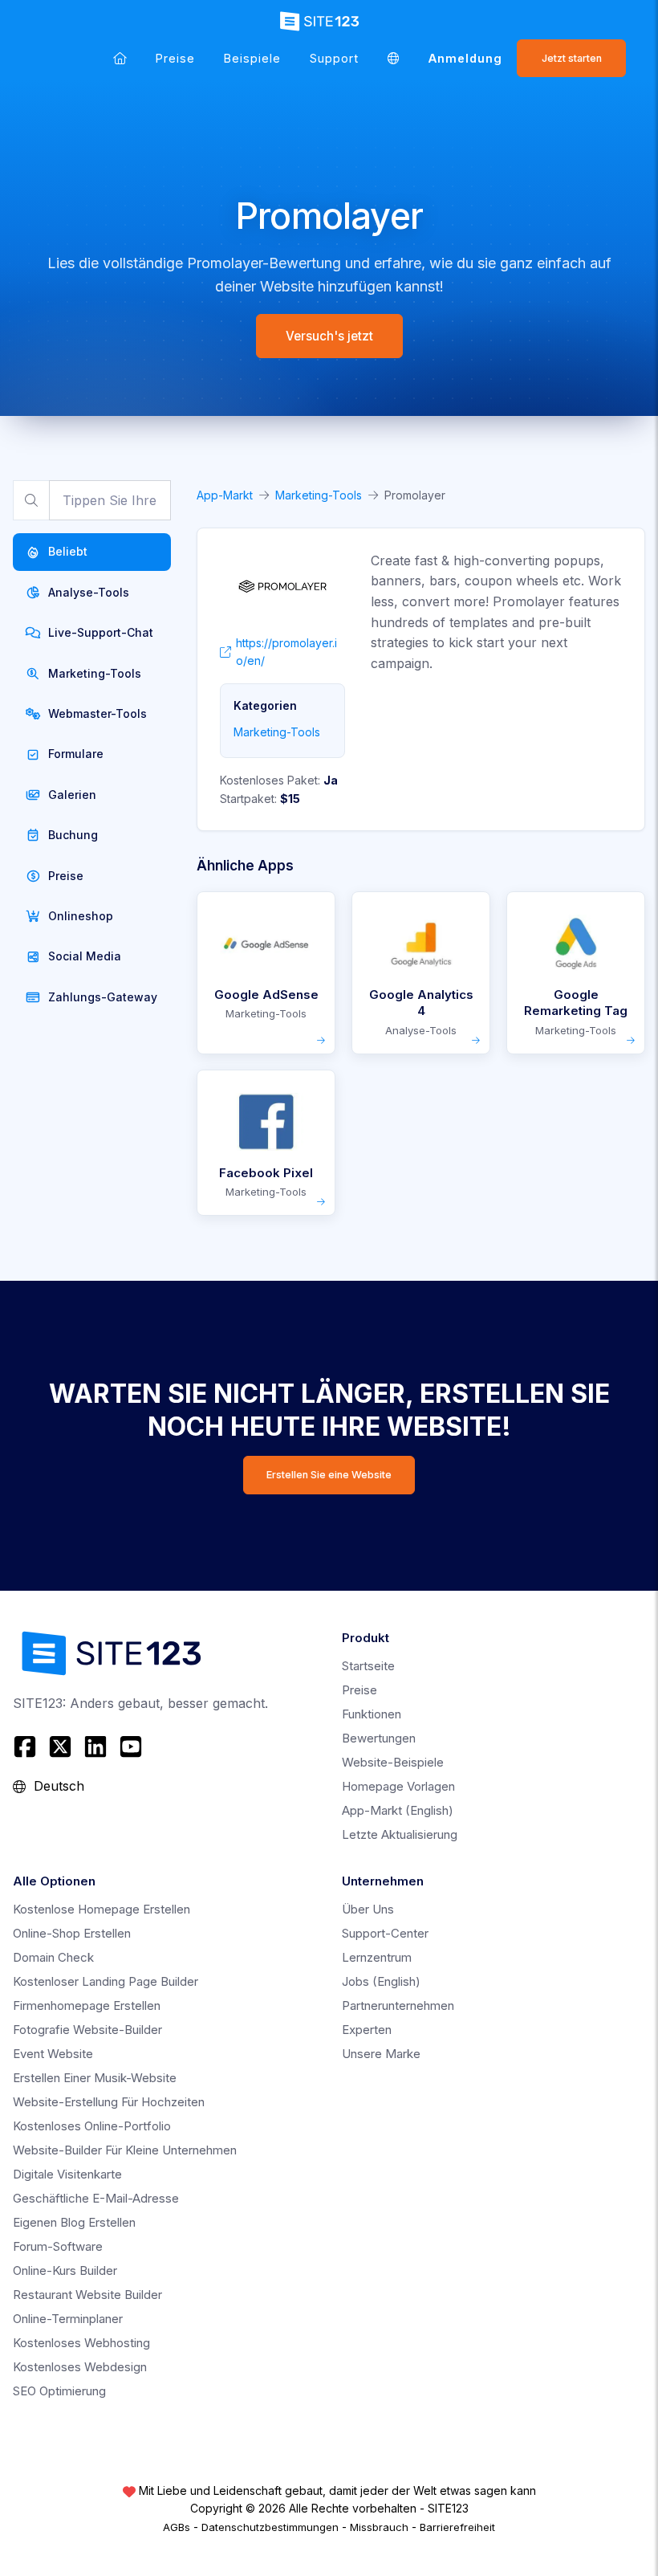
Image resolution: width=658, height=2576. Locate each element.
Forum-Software (58, 2246)
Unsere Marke (381, 2054)
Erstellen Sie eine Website (329, 1475)
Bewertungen (379, 1738)
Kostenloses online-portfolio (92, 2126)
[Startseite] (120, 58)
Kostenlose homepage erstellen (102, 1909)
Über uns (368, 1909)
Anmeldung (465, 58)
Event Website (53, 2054)
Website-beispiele (393, 1762)
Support (334, 58)
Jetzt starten (572, 58)
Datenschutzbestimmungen (270, 2527)
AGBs (177, 2527)
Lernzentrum (377, 1957)
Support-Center (385, 1933)
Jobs (381, 1981)
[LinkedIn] (95, 1747)
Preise (175, 58)
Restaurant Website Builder (87, 2295)
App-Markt (225, 495)
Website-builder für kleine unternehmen (125, 2150)
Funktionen (372, 1714)
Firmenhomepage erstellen (87, 2005)
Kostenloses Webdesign (80, 2367)
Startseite (368, 1666)
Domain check (53, 1957)
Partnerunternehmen (398, 2005)
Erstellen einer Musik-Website (95, 2078)
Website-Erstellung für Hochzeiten (109, 2102)
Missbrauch (379, 2527)
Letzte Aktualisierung (400, 1834)
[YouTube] (131, 1747)
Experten (367, 2030)
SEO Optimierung (59, 2391)
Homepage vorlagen (398, 1786)
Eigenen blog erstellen (74, 2222)
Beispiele (252, 58)
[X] (60, 1747)
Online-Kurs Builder (65, 2270)
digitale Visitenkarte (67, 2174)
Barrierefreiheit (457, 2527)
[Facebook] (27, 1747)
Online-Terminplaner (68, 2319)
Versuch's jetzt (329, 336)
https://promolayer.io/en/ (286, 652)
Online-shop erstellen (72, 1933)
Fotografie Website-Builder (87, 2030)
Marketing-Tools (319, 495)
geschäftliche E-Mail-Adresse (96, 2198)
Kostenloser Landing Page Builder (106, 1981)
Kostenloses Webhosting (81, 2343)
